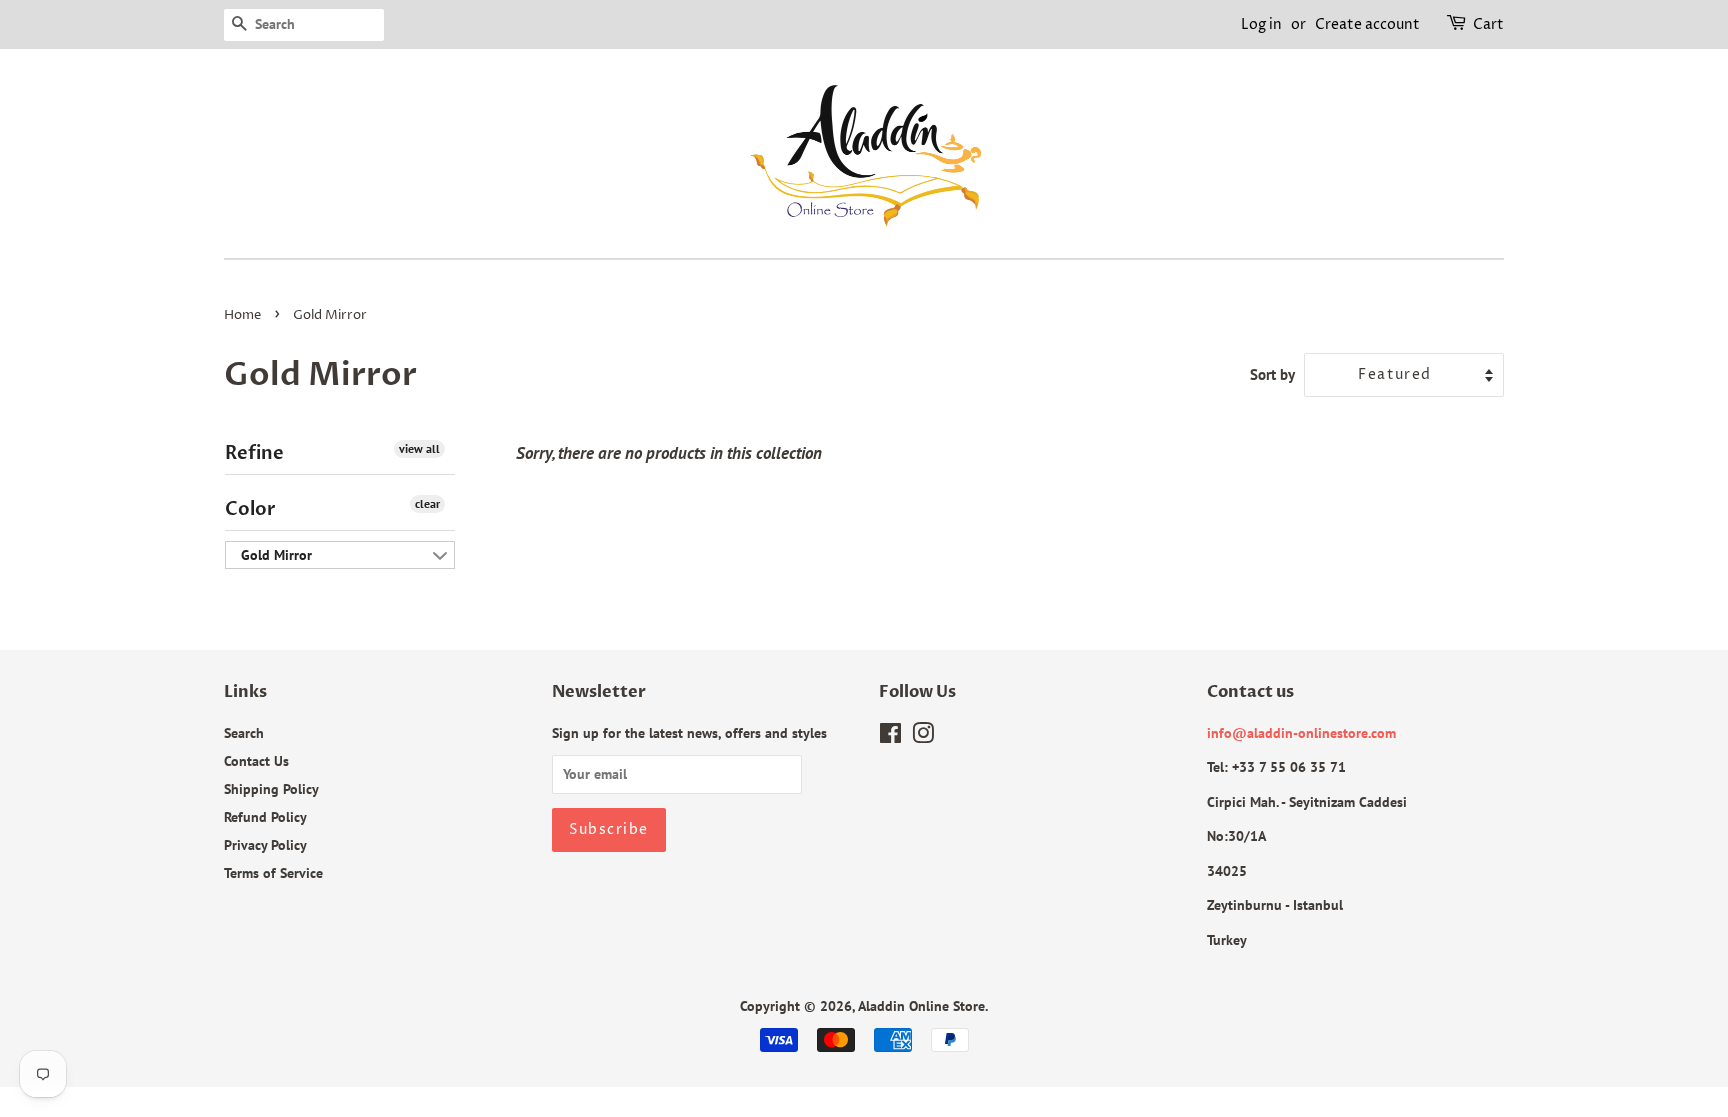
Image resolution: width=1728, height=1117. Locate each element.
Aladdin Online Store (921, 1005)
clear (427, 503)
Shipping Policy (271, 788)
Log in (1261, 24)
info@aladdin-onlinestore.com (1301, 732)
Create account (1367, 24)
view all (419, 448)
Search (244, 732)
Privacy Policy (265, 844)
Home (242, 315)
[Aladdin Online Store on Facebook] (890, 736)
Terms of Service (273, 872)
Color (250, 509)
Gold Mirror (276, 555)
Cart (1488, 24)
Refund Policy (265, 816)
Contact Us (256, 760)
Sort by (1272, 374)
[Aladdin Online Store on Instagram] (923, 736)
